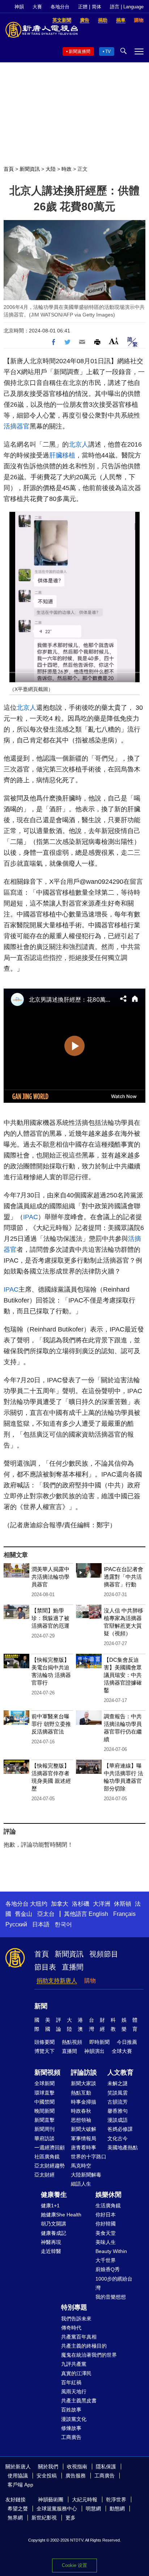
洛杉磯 (81, 1904)
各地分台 (60, 7)
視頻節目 (104, 1954)
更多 (71, 2518)
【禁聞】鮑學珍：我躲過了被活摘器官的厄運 (50, 1618)
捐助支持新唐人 (57, 1981)
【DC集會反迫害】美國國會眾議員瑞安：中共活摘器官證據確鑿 (123, 1675)
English (98, 1914)
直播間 (73, 1967)
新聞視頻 (47, 2072)
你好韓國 (106, 2224)
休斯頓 (123, 1904)
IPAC (31, 1217)
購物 (90, 1981)
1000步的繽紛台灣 (114, 2283)
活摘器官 (17, 426)
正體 (83, 7)
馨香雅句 (118, 2111)
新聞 (41, 2006)
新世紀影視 (44, 2518)
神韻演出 (94, 2051)
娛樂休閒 (108, 2195)
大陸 (51, 169)
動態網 (117, 2509)
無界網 (15, 2518)
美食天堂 (106, 2233)
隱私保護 (106, 2467)
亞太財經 (44, 2175)
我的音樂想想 (111, 2297)
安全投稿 (47, 2476)
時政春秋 (81, 2111)
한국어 (63, 1924)
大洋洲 (102, 1904)
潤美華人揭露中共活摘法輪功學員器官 (50, 1577)
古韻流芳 (118, 2102)
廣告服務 (76, 2476)
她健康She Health (61, 2215)
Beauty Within (111, 2251)
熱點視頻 (72, 2042)
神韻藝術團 (51, 2500)
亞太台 (46, 1914)
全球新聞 (44, 2083)
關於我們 (48, 2467)
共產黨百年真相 (79, 2337)
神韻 (19, 7)
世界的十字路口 (89, 2157)
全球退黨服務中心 (57, 2509)
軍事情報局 (84, 2138)
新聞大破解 (84, 2129)
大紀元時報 (85, 2500)
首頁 (9, 169)
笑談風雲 (118, 2093)
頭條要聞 (44, 2042)
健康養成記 (54, 2233)
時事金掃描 (84, 2102)
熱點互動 (81, 2093)
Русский (16, 1924)
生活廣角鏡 (108, 2206)
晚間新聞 (44, 2111)
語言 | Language (127, 7)
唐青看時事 (84, 2148)
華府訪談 (44, 2138)
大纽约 (39, 1904)
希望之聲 (18, 2509)
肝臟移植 (62, 455)
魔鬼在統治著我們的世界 (89, 2355)
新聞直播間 (80, 51)
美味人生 (106, 2242)
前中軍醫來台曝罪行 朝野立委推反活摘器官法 (51, 1724)
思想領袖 (81, 2120)
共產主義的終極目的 (84, 2346)
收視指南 (77, 2467)
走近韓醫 (51, 2251)
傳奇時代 (71, 2328)
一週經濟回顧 (50, 2148)
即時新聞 (99, 2042)
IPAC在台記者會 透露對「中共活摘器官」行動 (124, 1577)
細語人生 (81, 2184)
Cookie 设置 (74, 2565)
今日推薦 (127, 2042)
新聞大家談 (84, 2083)
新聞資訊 (30, 169)
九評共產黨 (74, 2364)
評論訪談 (84, 2072)
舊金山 (24, 1914)
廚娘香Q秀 (108, 2269)
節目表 (45, 1967)
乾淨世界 (116, 2500)
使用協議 (18, 2476)
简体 (97, 7)
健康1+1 (50, 2206)
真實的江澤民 (76, 2373)
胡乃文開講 (54, 2224)
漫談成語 (118, 2120)
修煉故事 (71, 2428)
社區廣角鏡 (47, 2157)
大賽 (37, 7)
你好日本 (106, 2215)
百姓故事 (71, 2410)
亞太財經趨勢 (50, 2166)
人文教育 (120, 2072)
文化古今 (118, 2138)
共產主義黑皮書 (79, 2401)
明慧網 (93, 2509)
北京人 (78, 444)
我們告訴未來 (76, 2319)
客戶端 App (20, 2485)
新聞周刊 (44, 2129)
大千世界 (106, 2260)
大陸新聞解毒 (86, 2175)
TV (108, 51)
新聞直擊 (44, 2120)
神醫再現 (51, 2242)
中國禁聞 (44, 2102)
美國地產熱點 (123, 2148)
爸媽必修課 (120, 2129)
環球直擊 (44, 2093)
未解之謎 (118, 2083)
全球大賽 (122, 2051)
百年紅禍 (71, 2382)
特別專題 (74, 2307)
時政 (67, 169)
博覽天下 (44, 2051)
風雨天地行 (74, 2391)
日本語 (41, 1924)
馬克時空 (81, 2166)
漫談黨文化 (74, 2419)
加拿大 (60, 1904)
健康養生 (54, 2195)
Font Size (114, 341)
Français (124, 1914)
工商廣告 (71, 2437)
